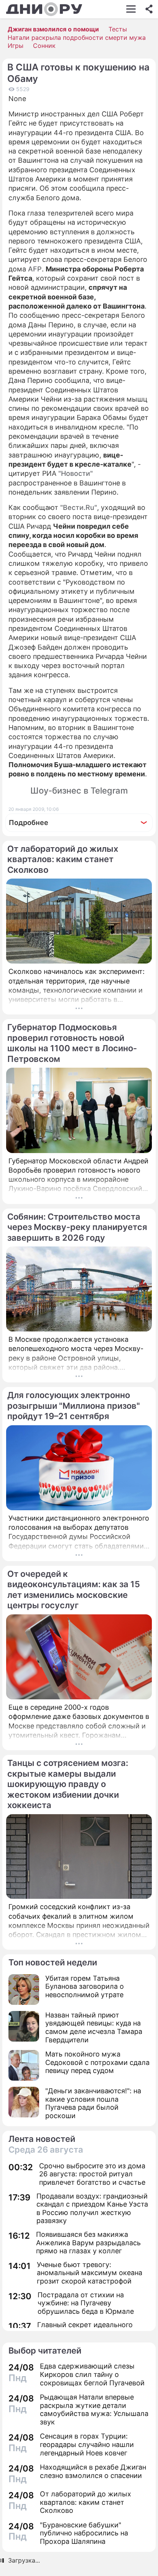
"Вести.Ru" (79, 507)
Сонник (44, 46)
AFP (35, 269)
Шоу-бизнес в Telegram (79, 791)
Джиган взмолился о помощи (53, 29)
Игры (16, 46)
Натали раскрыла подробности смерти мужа (77, 38)
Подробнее (29, 822)
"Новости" (76, 473)
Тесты (118, 29)
